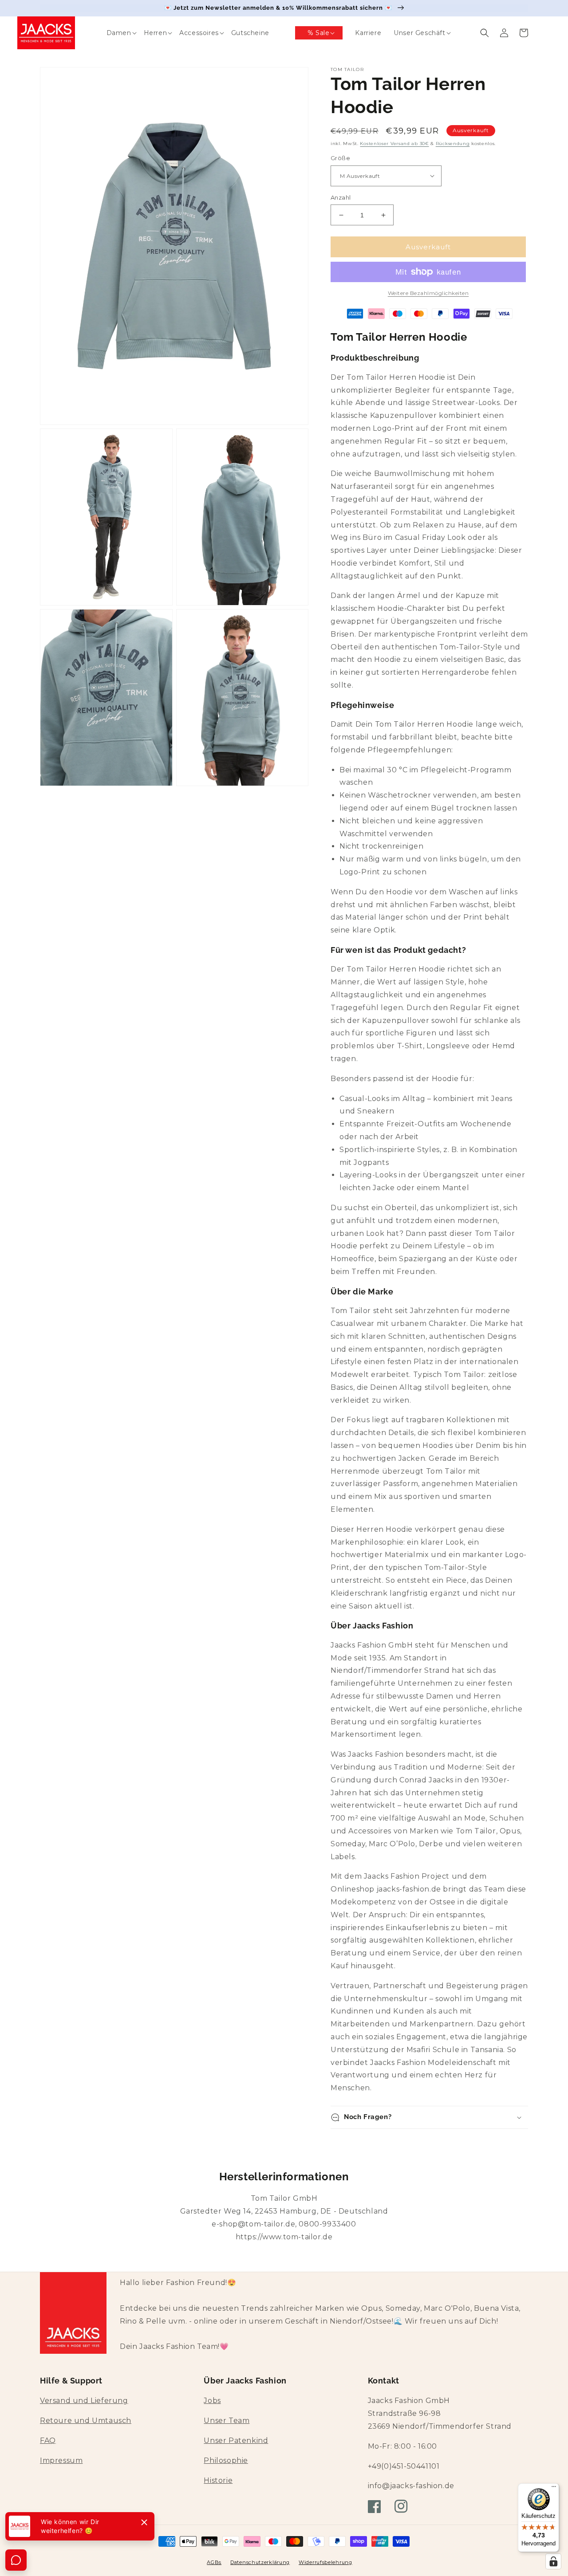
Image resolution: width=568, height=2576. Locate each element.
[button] (113, 33)
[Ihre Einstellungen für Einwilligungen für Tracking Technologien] (553, 2561)
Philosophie (226, 2460)
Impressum (61, 2460)
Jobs (212, 2401)
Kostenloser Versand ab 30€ (394, 144)
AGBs (214, 2562)
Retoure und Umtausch (86, 2421)
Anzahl (341, 197)
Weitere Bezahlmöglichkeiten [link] (428, 293)
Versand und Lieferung (84, 2401)
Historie (218, 2480)
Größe (340, 158)
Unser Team (227, 2421)
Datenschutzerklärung (260, 2562)
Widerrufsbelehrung (325, 2562)
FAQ (48, 2440)
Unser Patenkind (236, 2440)
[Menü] (554, 2489)
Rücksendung (453, 144)
